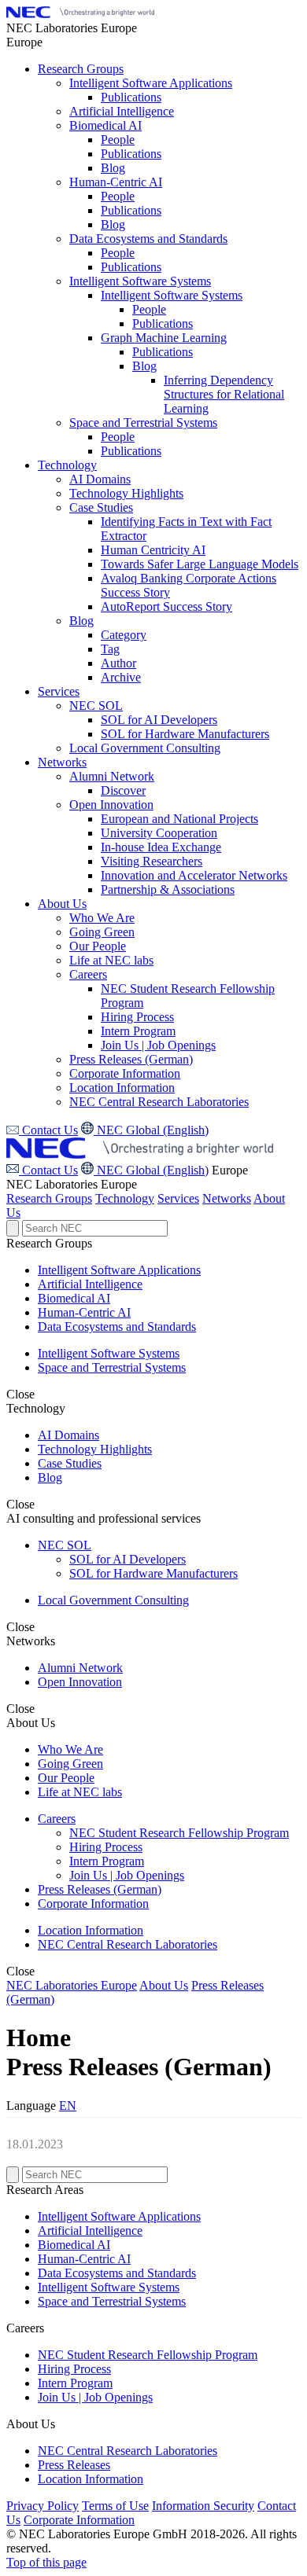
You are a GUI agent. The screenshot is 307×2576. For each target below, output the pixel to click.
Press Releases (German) (100, 1889)
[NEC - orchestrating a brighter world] (80, 14)
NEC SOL (65, 1545)
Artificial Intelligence (90, 1284)
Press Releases (74, 2465)
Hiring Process (106, 1847)
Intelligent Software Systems (109, 1353)
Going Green (70, 1764)
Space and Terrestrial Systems (112, 1367)
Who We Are (70, 1749)
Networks (227, 1198)
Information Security (203, 2506)
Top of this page (46, 2562)
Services (178, 1198)
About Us (164, 1985)
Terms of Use (115, 2506)
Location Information (91, 1930)
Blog (50, 1477)
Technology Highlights (95, 1449)
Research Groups (49, 1198)
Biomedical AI (74, 1298)
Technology (125, 1198)
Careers (57, 1819)
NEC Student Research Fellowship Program (179, 1833)
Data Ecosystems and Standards (117, 1327)
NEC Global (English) (151, 1170)
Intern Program (107, 1861)
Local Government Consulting (113, 1600)
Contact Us (48, 1170)
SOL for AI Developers (128, 1559)
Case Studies (70, 1463)
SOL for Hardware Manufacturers (153, 1573)
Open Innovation (80, 1682)
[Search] (13, 1228)
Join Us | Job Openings (127, 1875)
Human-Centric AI (84, 1312)
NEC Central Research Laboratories (128, 1944)
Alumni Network (80, 1668)
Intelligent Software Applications (119, 1270)
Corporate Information (93, 1904)
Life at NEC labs (80, 1792)
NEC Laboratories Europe (72, 1985)
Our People (66, 1778)
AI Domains (68, 1435)
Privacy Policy (43, 2506)
